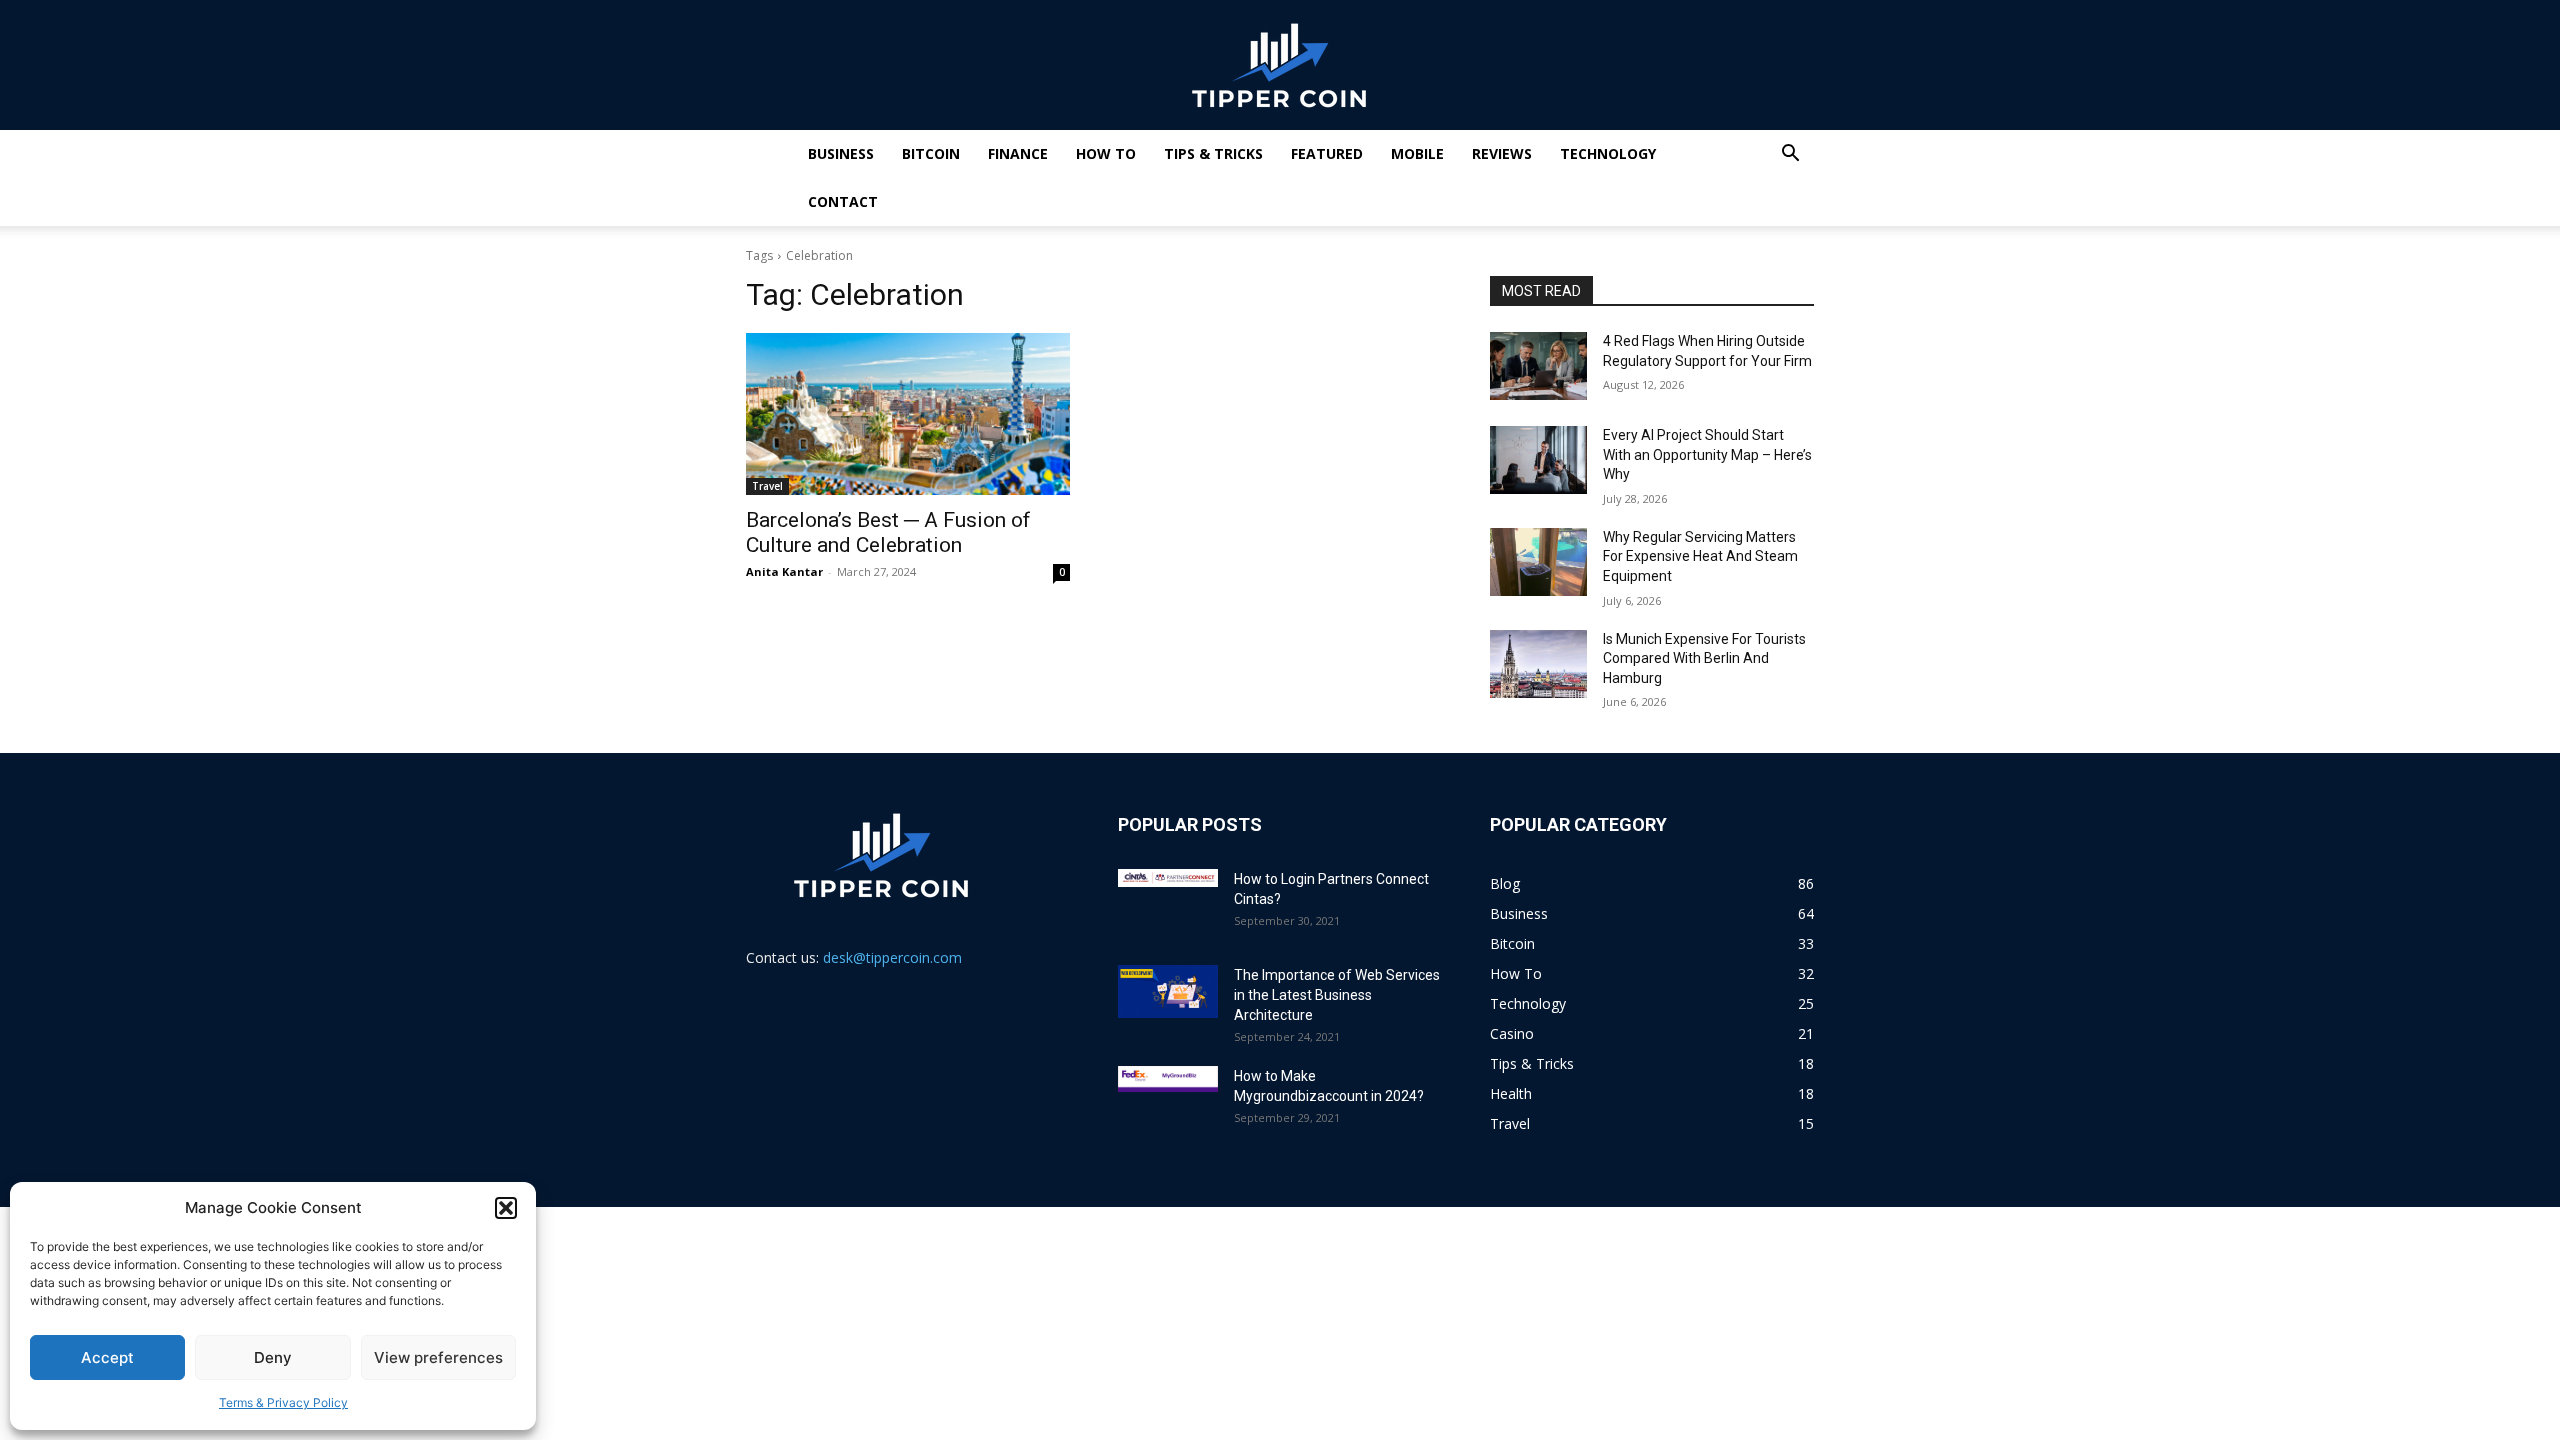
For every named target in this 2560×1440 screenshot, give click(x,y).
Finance (1018, 153)
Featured (1327, 153)
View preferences (438, 1357)
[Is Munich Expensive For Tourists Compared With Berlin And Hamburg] (1538, 664)
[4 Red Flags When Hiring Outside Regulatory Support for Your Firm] (1538, 366)
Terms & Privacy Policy (283, 1402)
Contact (843, 201)
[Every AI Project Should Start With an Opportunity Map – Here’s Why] (1538, 460)
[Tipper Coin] (1280, 66)
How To (1106, 153)
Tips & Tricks (1213, 153)
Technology (1608, 153)
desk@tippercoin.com (892, 957)
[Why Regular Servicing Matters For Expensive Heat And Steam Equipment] (1538, 562)
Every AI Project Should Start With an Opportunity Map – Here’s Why (1707, 454)
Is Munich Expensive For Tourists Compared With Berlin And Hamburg (1704, 658)
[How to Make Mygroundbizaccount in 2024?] (1168, 1079)
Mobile (1417, 153)
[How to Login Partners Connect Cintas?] (1168, 878)
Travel (767, 486)
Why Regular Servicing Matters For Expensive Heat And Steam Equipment (1700, 556)
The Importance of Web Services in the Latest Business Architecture (1337, 995)
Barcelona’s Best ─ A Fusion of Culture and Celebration (888, 532)
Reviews (1502, 153)
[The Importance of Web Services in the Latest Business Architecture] (1168, 991)
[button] (506, 1208)
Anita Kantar (784, 571)
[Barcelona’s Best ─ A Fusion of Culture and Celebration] (908, 414)
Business (841, 153)
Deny (273, 1357)
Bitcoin (931, 153)
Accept (107, 1357)
